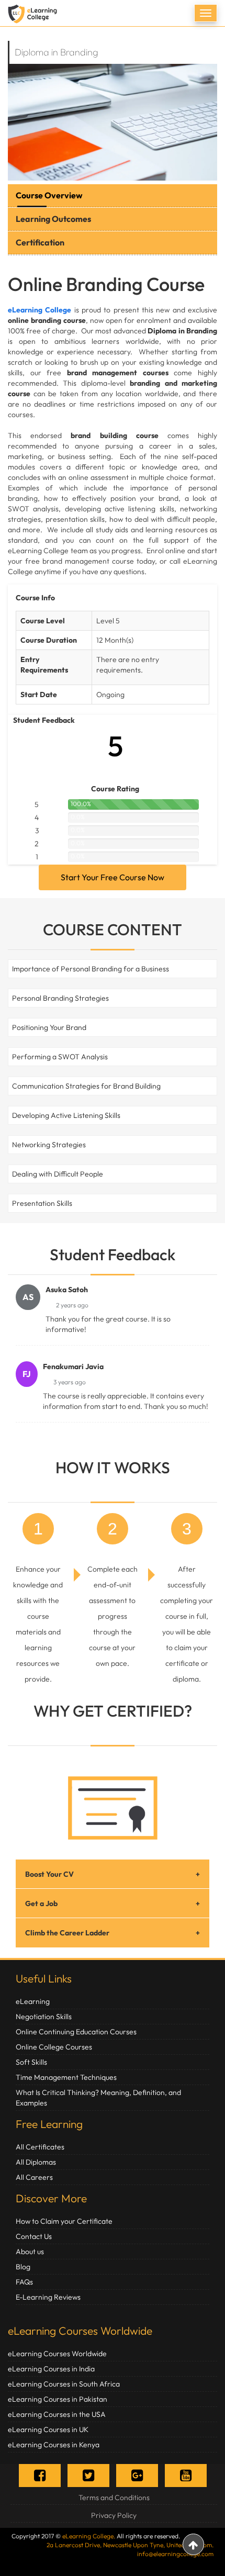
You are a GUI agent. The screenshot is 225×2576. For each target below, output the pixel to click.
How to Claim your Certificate (64, 2221)
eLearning (33, 2001)
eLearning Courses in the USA (57, 2414)
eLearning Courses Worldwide (80, 2331)
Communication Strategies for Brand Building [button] (86, 1086)
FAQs (24, 2282)
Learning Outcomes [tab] (53, 219)
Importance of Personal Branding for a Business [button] (91, 969)
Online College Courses (54, 2047)
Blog (23, 2267)
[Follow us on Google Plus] (137, 2475)
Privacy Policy (114, 2515)
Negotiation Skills (44, 2017)
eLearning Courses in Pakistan (58, 2399)
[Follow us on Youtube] (186, 2475)
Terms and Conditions (114, 2497)
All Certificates (40, 2147)
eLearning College (40, 310)
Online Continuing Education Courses (76, 2032)
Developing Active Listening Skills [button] (66, 1115)
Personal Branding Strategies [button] (60, 998)
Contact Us (34, 2236)
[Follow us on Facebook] (40, 2475)
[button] (10, 969)
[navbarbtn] (206, 13)
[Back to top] (193, 2544)
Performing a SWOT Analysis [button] (60, 1057)
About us (30, 2252)
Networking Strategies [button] (49, 1145)
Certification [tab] (40, 242)
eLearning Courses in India (51, 2369)
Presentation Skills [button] (42, 1203)
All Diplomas (36, 2162)
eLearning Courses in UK (48, 2429)
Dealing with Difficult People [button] (58, 1174)
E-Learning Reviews (48, 2297)
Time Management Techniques (66, 2077)
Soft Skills (31, 2062)
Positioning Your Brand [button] (49, 1027)
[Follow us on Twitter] (88, 2475)
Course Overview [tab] (49, 195)
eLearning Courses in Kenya (54, 2445)
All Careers (34, 2177)
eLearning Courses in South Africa (64, 2384)
